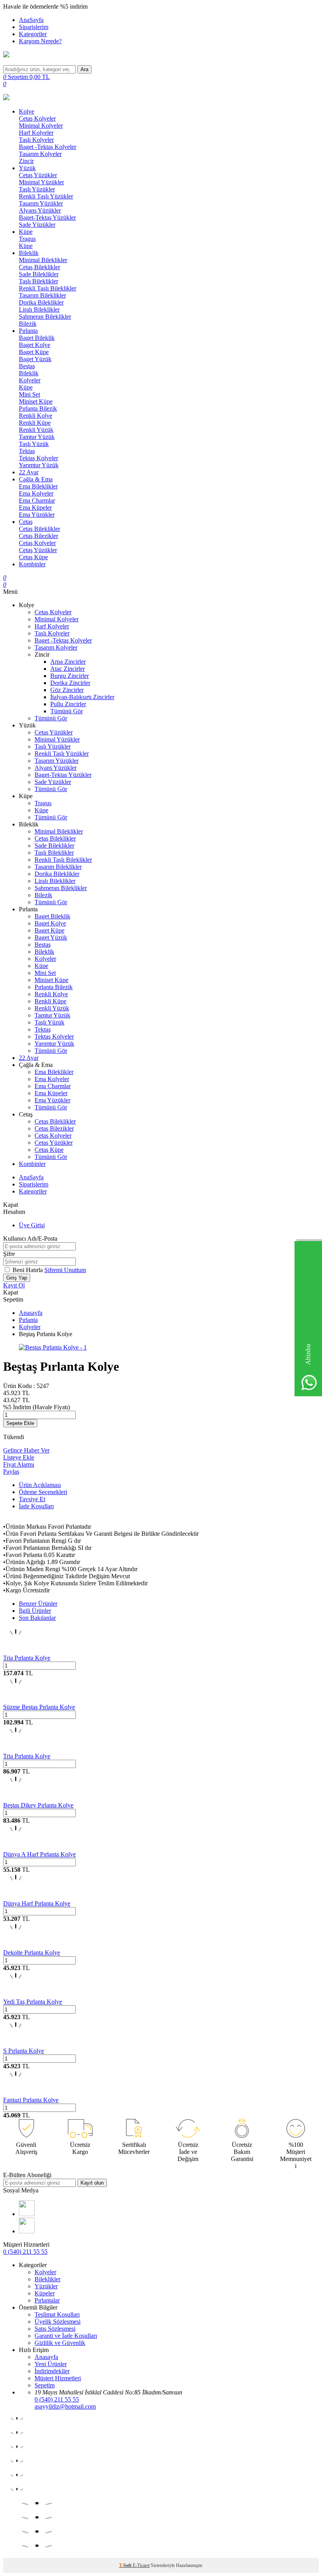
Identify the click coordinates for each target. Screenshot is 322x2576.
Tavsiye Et (32, 1499)
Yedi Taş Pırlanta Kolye (33, 2002)
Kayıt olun (92, 2183)
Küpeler (45, 2293)
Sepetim (45, 2385)
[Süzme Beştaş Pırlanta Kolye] (16, 1700)
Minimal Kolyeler (41, 126)
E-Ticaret (141, 2565)
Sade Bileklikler (39, 274)
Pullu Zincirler (68, 704)
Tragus (27, 239)
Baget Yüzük (35, 359)
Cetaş (26, 522)
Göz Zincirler (67, 690)
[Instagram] (27, 2231)
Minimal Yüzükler (41, 182)
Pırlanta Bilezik (38, 409)
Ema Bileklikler (38, 486)
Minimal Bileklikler (43, 260)
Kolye (27, 111)
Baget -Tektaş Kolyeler (48, 147)
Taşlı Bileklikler (38, 281)
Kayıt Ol (14, 1285)
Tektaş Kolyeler (38, 458)
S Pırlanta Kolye (24, 2051)
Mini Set (29, 394)
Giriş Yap (17, 1278)
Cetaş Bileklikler (39, 267)
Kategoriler (33, 34)
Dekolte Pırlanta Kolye (32, 1953)
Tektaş (27, 451)
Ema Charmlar (37, 500)
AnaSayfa (31, 20)
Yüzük (27, 168)
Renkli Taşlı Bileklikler (48, 288)
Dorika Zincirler (70, 683)
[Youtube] (27, 2214)
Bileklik (29, 253)
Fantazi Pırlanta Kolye (31, 2100)
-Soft (126, 2565)
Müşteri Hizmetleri (58, 2378)
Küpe (26, 232)
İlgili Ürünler (35, 1611)
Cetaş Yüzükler (38, 175)
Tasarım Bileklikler (42, 295)
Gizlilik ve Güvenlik (60, 2343)
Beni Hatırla (28, 1270)
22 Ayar (29, 472)
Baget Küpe (34, 352)
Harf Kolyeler (36, 133)
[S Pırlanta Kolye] (16, 2044)
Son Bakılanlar (37, 1618)
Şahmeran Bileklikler (45, 317)
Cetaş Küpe (33, 557)
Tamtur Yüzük (37, 437)
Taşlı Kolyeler (36, 140)
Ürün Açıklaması (40, 1485)
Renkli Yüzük (36, 430)
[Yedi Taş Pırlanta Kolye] (16, 1995)
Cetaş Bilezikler (38, 536)
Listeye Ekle (19, 1457)
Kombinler (32, 564)
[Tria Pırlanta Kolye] (16, 1651)
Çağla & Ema (36, 479)
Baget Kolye (35, 345)
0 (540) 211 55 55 (25, 2252)
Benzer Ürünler (38, 1604)
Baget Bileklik (37, 338)
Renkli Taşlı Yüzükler (46, 196)
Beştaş (27, 366)
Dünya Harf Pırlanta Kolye (37, 1903)
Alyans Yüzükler (40, 210)
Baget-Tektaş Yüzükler (47, 218)
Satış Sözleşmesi (55, 2329)
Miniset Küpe (36, 401)
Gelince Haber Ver (26, 1450)
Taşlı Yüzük (34, 444)
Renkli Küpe (35, 423)
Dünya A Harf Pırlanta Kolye (39, 1854)
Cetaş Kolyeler (37, 118)
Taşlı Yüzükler (37, 189)
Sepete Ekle (20, 1423)
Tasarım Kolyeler (40, 154)
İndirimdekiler (52, 2371)
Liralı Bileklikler (39, 309)
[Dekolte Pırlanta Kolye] (16, 1945)
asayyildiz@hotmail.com (65, 2406)
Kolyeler (30, 380)
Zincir (26, 161)
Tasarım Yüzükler (41, 203)
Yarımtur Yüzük (39, 465)
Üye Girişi (32, 1225)
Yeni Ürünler (51, 2364)
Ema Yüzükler (37, 515)
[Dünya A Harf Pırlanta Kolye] (16, 1847)
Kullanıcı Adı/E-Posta (30, 1238)
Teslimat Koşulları (57, 2314)
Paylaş (11, 1472)
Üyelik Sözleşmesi (58, 2322)
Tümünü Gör (67, 711)
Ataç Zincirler (68, 669)
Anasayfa (31, 1313)
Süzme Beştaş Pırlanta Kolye (39, 1707)
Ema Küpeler (35, 508)
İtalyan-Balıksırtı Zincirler (82, 697)
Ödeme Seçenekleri (43, 1492)
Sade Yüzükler (37, 225)
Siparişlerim (34, 27)
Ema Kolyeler (36, 493)
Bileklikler (48, 2279)
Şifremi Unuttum (65, 1270)
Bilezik (28, 324)
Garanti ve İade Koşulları (66, 2336)
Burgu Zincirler (70, 676)
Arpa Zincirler (68, 662)
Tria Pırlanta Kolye (27, 1658)
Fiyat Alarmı (19, 1464)
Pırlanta (28, 331)
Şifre (9, 1254)
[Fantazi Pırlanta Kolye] (16, 2093)
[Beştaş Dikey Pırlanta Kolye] (16, 1798)
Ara (84, 69)
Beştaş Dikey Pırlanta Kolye (38, 1805)
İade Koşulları (36, 1506)
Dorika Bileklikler (41, 302)
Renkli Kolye (36, 416)
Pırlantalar (47, 2300)
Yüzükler (46, 2286)
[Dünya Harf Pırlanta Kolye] (16, 1896)
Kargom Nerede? (40, 41)
